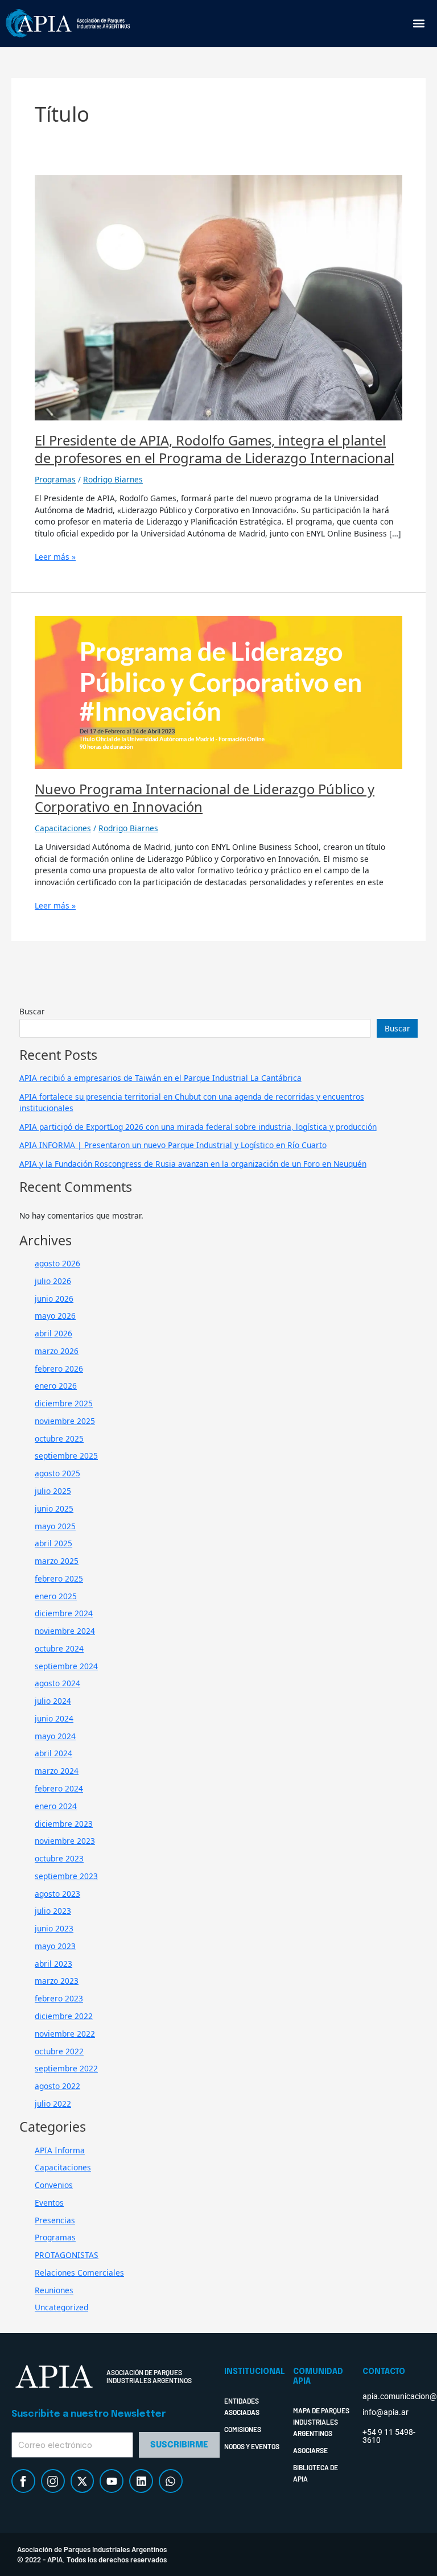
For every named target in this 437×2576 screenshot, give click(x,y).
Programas (55, 479)
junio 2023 (54, 1928)
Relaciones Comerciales (79, 2272)
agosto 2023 (57, 1894)
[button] (419, 24)
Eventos (49, 2203)
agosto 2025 (57, 1473)
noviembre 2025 (65, 1421)
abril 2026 (53, 1333)
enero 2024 (56, 1806)
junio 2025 (54, 1508)
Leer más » (55, 557)
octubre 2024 (59, 1648)
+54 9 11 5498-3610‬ (389, 2436)
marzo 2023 (57, 1981)
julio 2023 (53, 1911)
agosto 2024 (57, 1683)
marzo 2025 (57, 1561)
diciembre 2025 (64, 1403)
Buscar (32, 1011)
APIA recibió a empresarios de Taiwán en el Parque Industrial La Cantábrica (160, 1078)
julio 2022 (53, 2104)
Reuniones (54, 2290)
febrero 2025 (59, 1578)
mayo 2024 (55, 1736)
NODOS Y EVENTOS (252, 2446)
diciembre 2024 (64, 1613)
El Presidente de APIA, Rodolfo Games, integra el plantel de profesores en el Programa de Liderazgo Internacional (215, 449)
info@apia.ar (386, 2412)
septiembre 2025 (66, 1456)
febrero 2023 (59, 1998)
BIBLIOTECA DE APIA (316, 2473)
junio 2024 (54, 1718)
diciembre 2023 (64, 1824)
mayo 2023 (55, 1946)
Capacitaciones (63, 828)
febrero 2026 (59, 1368)
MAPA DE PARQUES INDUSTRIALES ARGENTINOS (321, 2422)
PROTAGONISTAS (67, 2255)
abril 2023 (53, 1964)
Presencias (55, 2220)
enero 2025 (56, 1596)
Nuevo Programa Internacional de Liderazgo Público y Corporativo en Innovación (205, 798)
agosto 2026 (57, 1263)
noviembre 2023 (65, 1841)
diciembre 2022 (64, 2016)
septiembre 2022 (66, 2068)
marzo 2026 (57, 1351)
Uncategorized (61, 2307)
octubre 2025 (59, 1438)
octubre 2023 (59, 1858)
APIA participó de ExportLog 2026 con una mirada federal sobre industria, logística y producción (198, 1127)
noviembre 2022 (65, 2034)
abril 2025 (53, 1543)
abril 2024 (53, 1753)
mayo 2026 (55, 1316)
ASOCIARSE (310, 2450)
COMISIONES (243, 2429)
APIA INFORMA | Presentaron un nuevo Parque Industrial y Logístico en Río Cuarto (173, 1145)
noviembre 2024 (65, 1631)
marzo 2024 (57, 1771)
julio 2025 (53, 1491)
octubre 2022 (59, 2051)
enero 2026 (56, 1386)
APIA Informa (60, 2150)
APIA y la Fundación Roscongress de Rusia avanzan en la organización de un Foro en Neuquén (193, 1164)
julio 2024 (53, 1701)
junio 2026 (54, 1299)
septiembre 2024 (66, 1666)
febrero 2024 (59, 1788)
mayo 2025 (55, 1526)
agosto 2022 (57, 2086)
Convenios (54, 2185)
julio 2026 (53, 1281)
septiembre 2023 (66, 1876)
